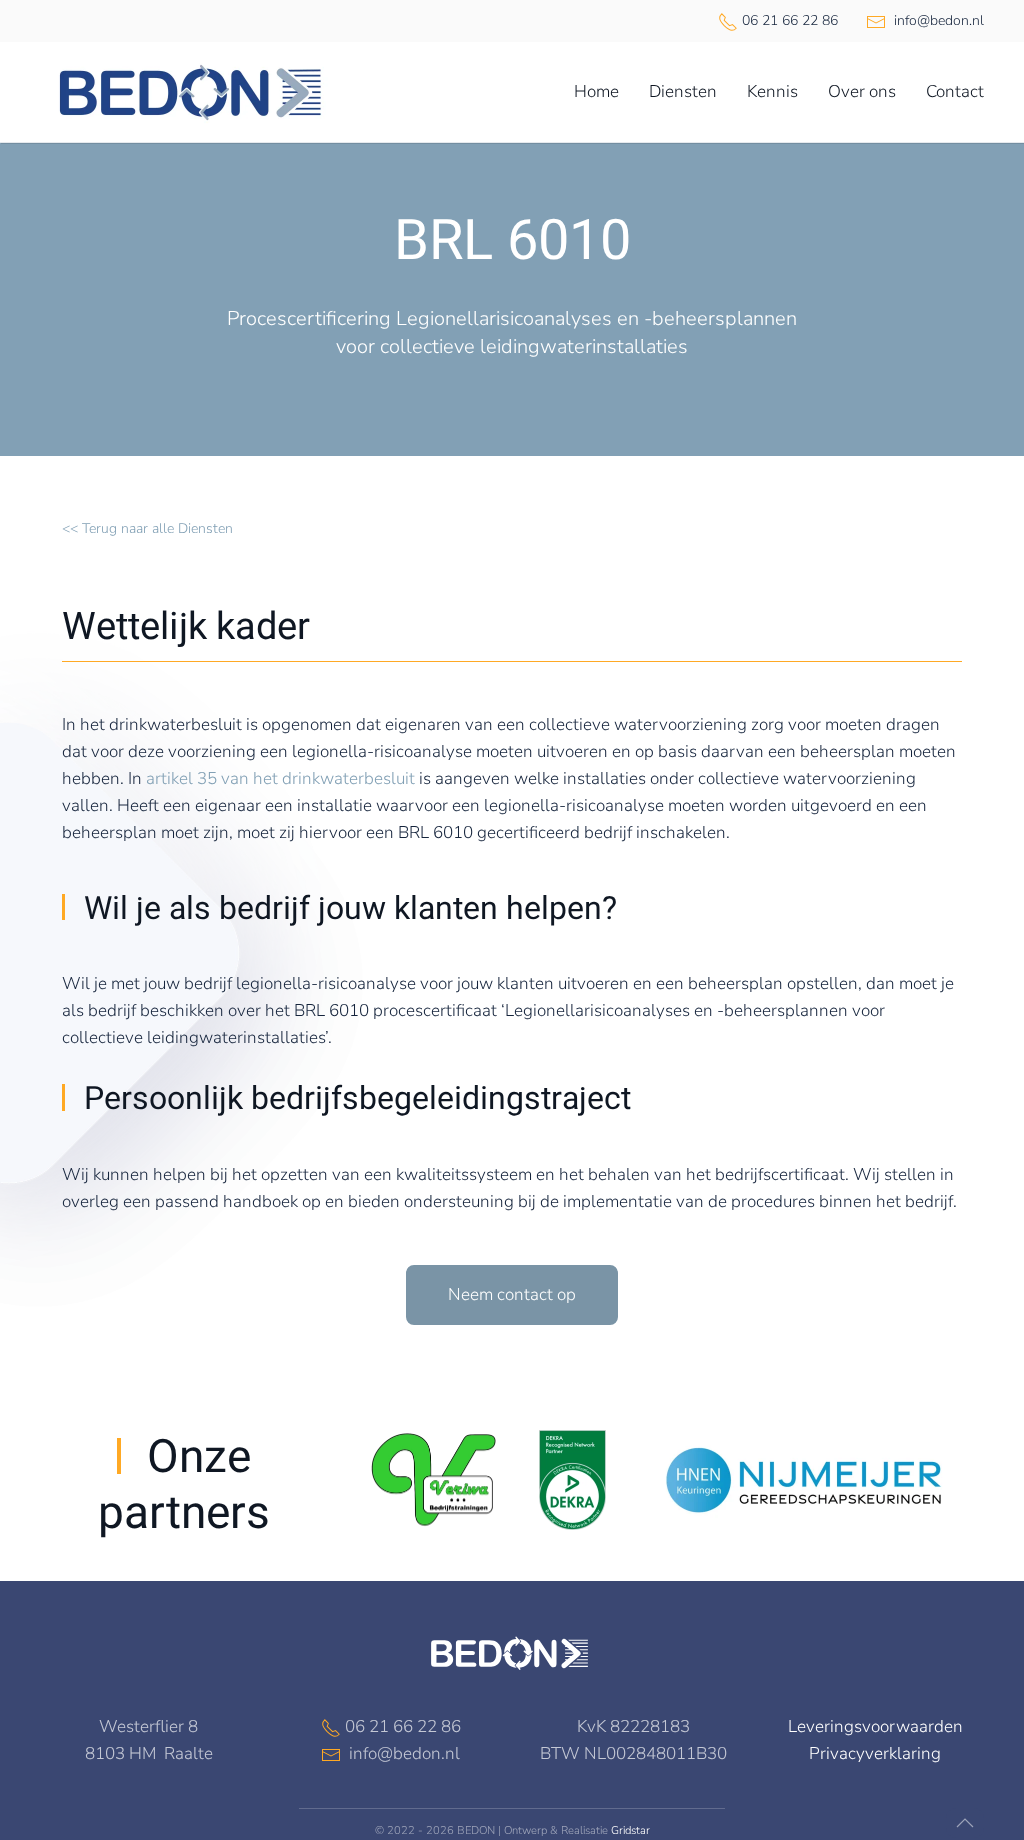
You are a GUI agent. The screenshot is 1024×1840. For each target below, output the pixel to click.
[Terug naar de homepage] (190, 92)
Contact (955, 91)
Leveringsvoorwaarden (875, 1726)
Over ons (862, 91)
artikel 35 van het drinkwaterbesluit (280, 778)
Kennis (772, 91)
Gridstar (630, 1830)
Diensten (683, 91)
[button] (965, 1823)
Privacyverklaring (875, 1753)
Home (596, 91)
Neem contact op (512, 1294)
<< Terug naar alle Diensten (147, 528)
